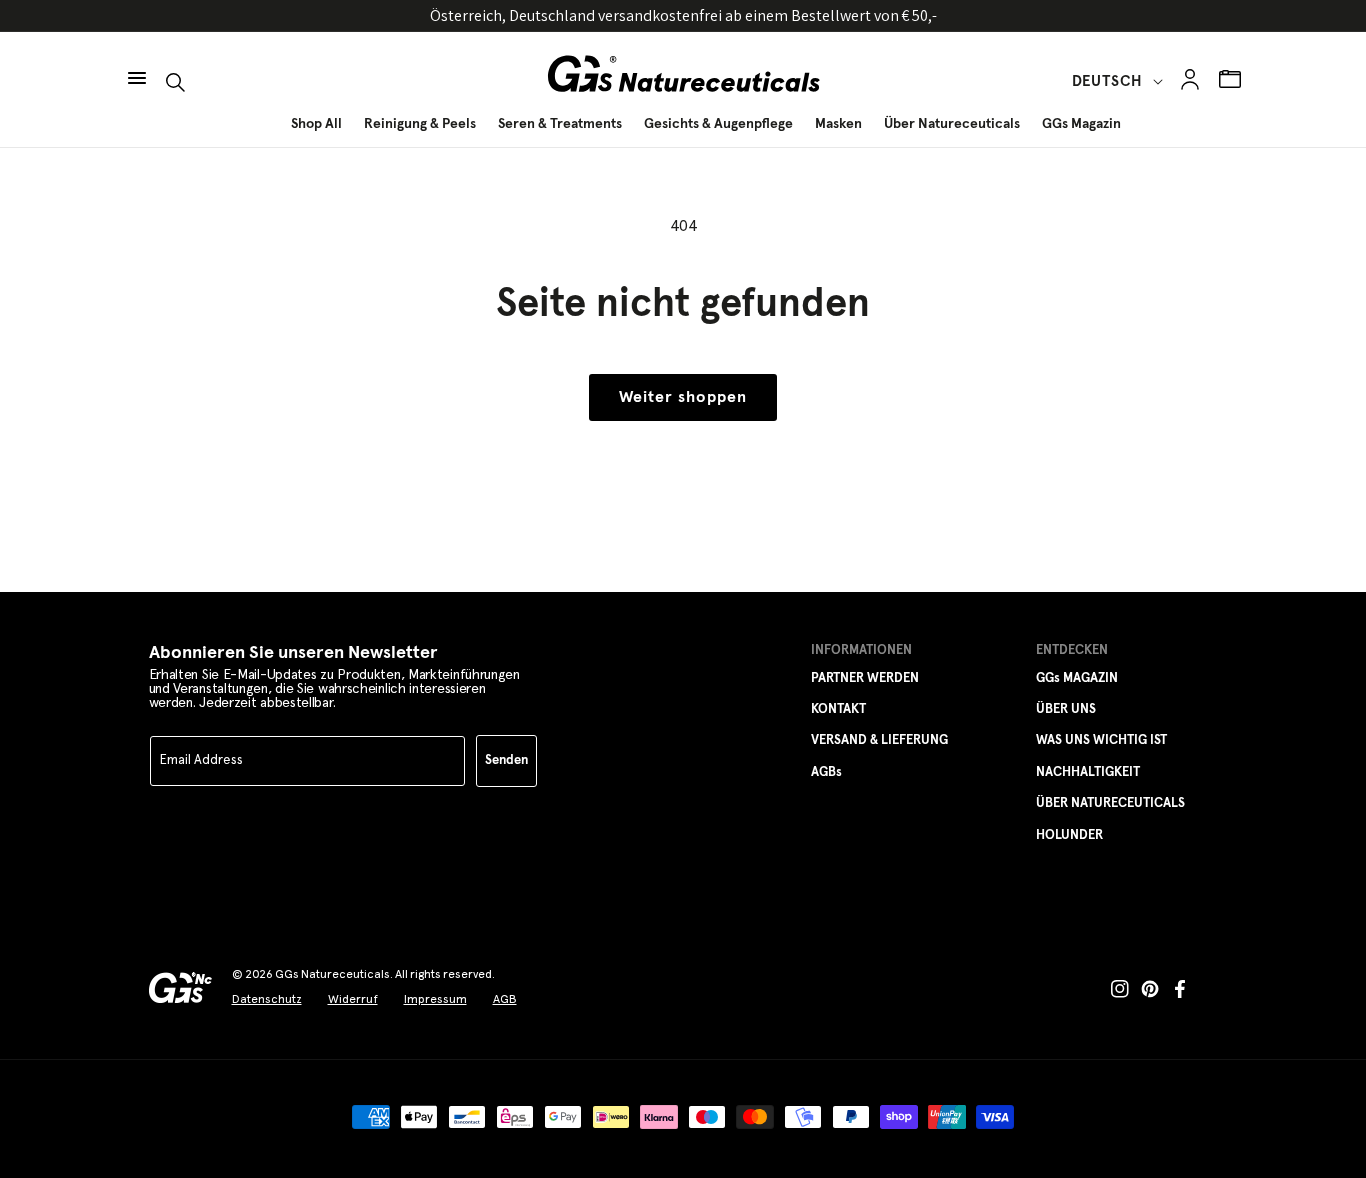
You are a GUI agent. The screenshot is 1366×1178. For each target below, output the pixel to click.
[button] (137, 68)
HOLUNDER (1069, 835)
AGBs (826, 772)
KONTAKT (838, 709)
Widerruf (353, 999)
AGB (505, 999)
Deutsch (1107, 81)
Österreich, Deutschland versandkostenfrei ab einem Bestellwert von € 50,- (683, 15)
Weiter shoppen (683, 397)
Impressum (435, 999)
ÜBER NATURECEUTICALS (1110, 803)
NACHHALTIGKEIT (1088, 772)
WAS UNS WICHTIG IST (1101, 740)
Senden (506, 760)
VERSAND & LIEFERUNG (879, 740)
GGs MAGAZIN (1077, 678)
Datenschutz (267, 999)
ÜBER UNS (1066, 709)
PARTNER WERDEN (865, 678)
